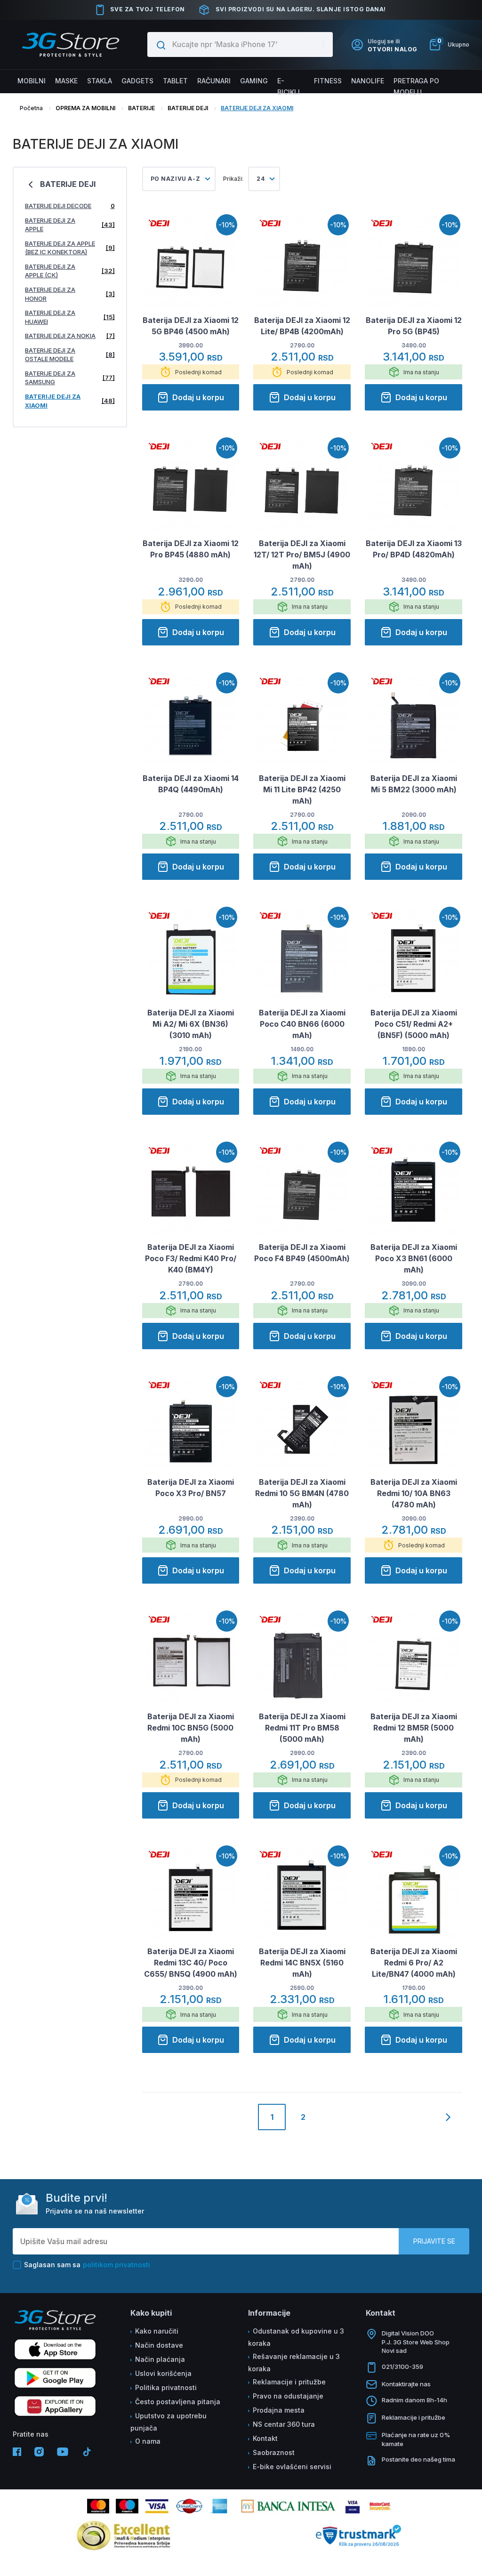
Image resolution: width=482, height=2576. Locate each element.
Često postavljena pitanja (178, 2402)
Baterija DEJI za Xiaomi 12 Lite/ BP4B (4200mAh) (302, 326)
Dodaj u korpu (198, 397)
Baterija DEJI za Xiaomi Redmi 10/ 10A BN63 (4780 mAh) (414, 1493)
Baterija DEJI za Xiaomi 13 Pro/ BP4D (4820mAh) (414, 549)
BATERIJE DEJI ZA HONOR (70, 294)
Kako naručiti (157, 2331)
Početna (31, 108)
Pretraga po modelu (416, 86)
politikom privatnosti (116, 2265)
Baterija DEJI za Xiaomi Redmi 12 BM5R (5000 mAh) (414, 1728)
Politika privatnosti (166, 2387)
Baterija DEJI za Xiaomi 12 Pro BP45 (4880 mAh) (191, 549)
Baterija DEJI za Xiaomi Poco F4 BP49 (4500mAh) (302, 1253)
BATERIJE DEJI (188, 108)
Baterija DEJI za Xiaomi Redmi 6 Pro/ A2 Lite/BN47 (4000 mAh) (414, 1963)
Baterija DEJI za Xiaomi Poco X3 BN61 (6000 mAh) (414, 1258)
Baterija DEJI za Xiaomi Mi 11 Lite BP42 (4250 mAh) (302, 789)
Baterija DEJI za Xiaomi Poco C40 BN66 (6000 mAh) (302, 1024)
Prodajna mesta (279, 2410)
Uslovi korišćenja (163, 2373)
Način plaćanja (160, 2359)
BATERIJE (141, 108)
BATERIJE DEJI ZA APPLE (70, 225)
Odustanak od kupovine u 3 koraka (296, 2337)
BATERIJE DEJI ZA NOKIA (70, 336)
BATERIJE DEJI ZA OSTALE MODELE (70, 355)
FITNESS (328, 81)
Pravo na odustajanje (288, 2396)
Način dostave (159, 2345)
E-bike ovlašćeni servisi (292, 2467)
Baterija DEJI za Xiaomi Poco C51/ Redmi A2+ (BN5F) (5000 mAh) (414, 1024)
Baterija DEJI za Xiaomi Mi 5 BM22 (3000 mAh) (414, 784)
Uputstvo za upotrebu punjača (169, 2422)
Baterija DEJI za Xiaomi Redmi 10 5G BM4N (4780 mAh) (302, 1493)
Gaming (254, 81)
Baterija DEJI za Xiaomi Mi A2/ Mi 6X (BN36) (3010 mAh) (191, 1024)
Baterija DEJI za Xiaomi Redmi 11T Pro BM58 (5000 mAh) (302, 1728)
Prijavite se (434, 2241)
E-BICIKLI (289, 86)
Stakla (100, 81)
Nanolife (368, 81)
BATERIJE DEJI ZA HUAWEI (70, 317)
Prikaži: (233, 179)
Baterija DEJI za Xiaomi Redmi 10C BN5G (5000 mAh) (191, 1728)
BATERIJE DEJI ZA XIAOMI (257, 108)
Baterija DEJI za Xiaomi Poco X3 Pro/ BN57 (191, 1488)
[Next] (448, 2117)
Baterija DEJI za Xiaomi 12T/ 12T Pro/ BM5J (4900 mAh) (302, 555)
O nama (148, 2441)
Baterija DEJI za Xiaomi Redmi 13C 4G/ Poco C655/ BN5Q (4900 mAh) (191, 1963)
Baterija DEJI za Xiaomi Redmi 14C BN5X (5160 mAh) (302, 1963)
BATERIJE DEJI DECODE (70, 206)
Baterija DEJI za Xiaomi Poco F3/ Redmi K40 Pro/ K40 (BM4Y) (191, 1258)
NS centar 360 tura (284, 2424)
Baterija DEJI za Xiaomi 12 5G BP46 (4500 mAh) (191, 326)
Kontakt (265, 2438)
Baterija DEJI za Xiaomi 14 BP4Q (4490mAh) (191, 784)
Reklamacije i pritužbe (289, 2382)
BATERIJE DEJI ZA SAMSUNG (70, 378)
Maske (66, 81)
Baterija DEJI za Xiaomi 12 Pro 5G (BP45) (414, 326)
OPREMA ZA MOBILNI (85, 108)
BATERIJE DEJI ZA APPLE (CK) (70, 271)
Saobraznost (274, 2452)
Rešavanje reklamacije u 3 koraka (294, 2363)
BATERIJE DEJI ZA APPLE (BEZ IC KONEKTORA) (70, 248)
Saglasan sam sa (87, 2265)
